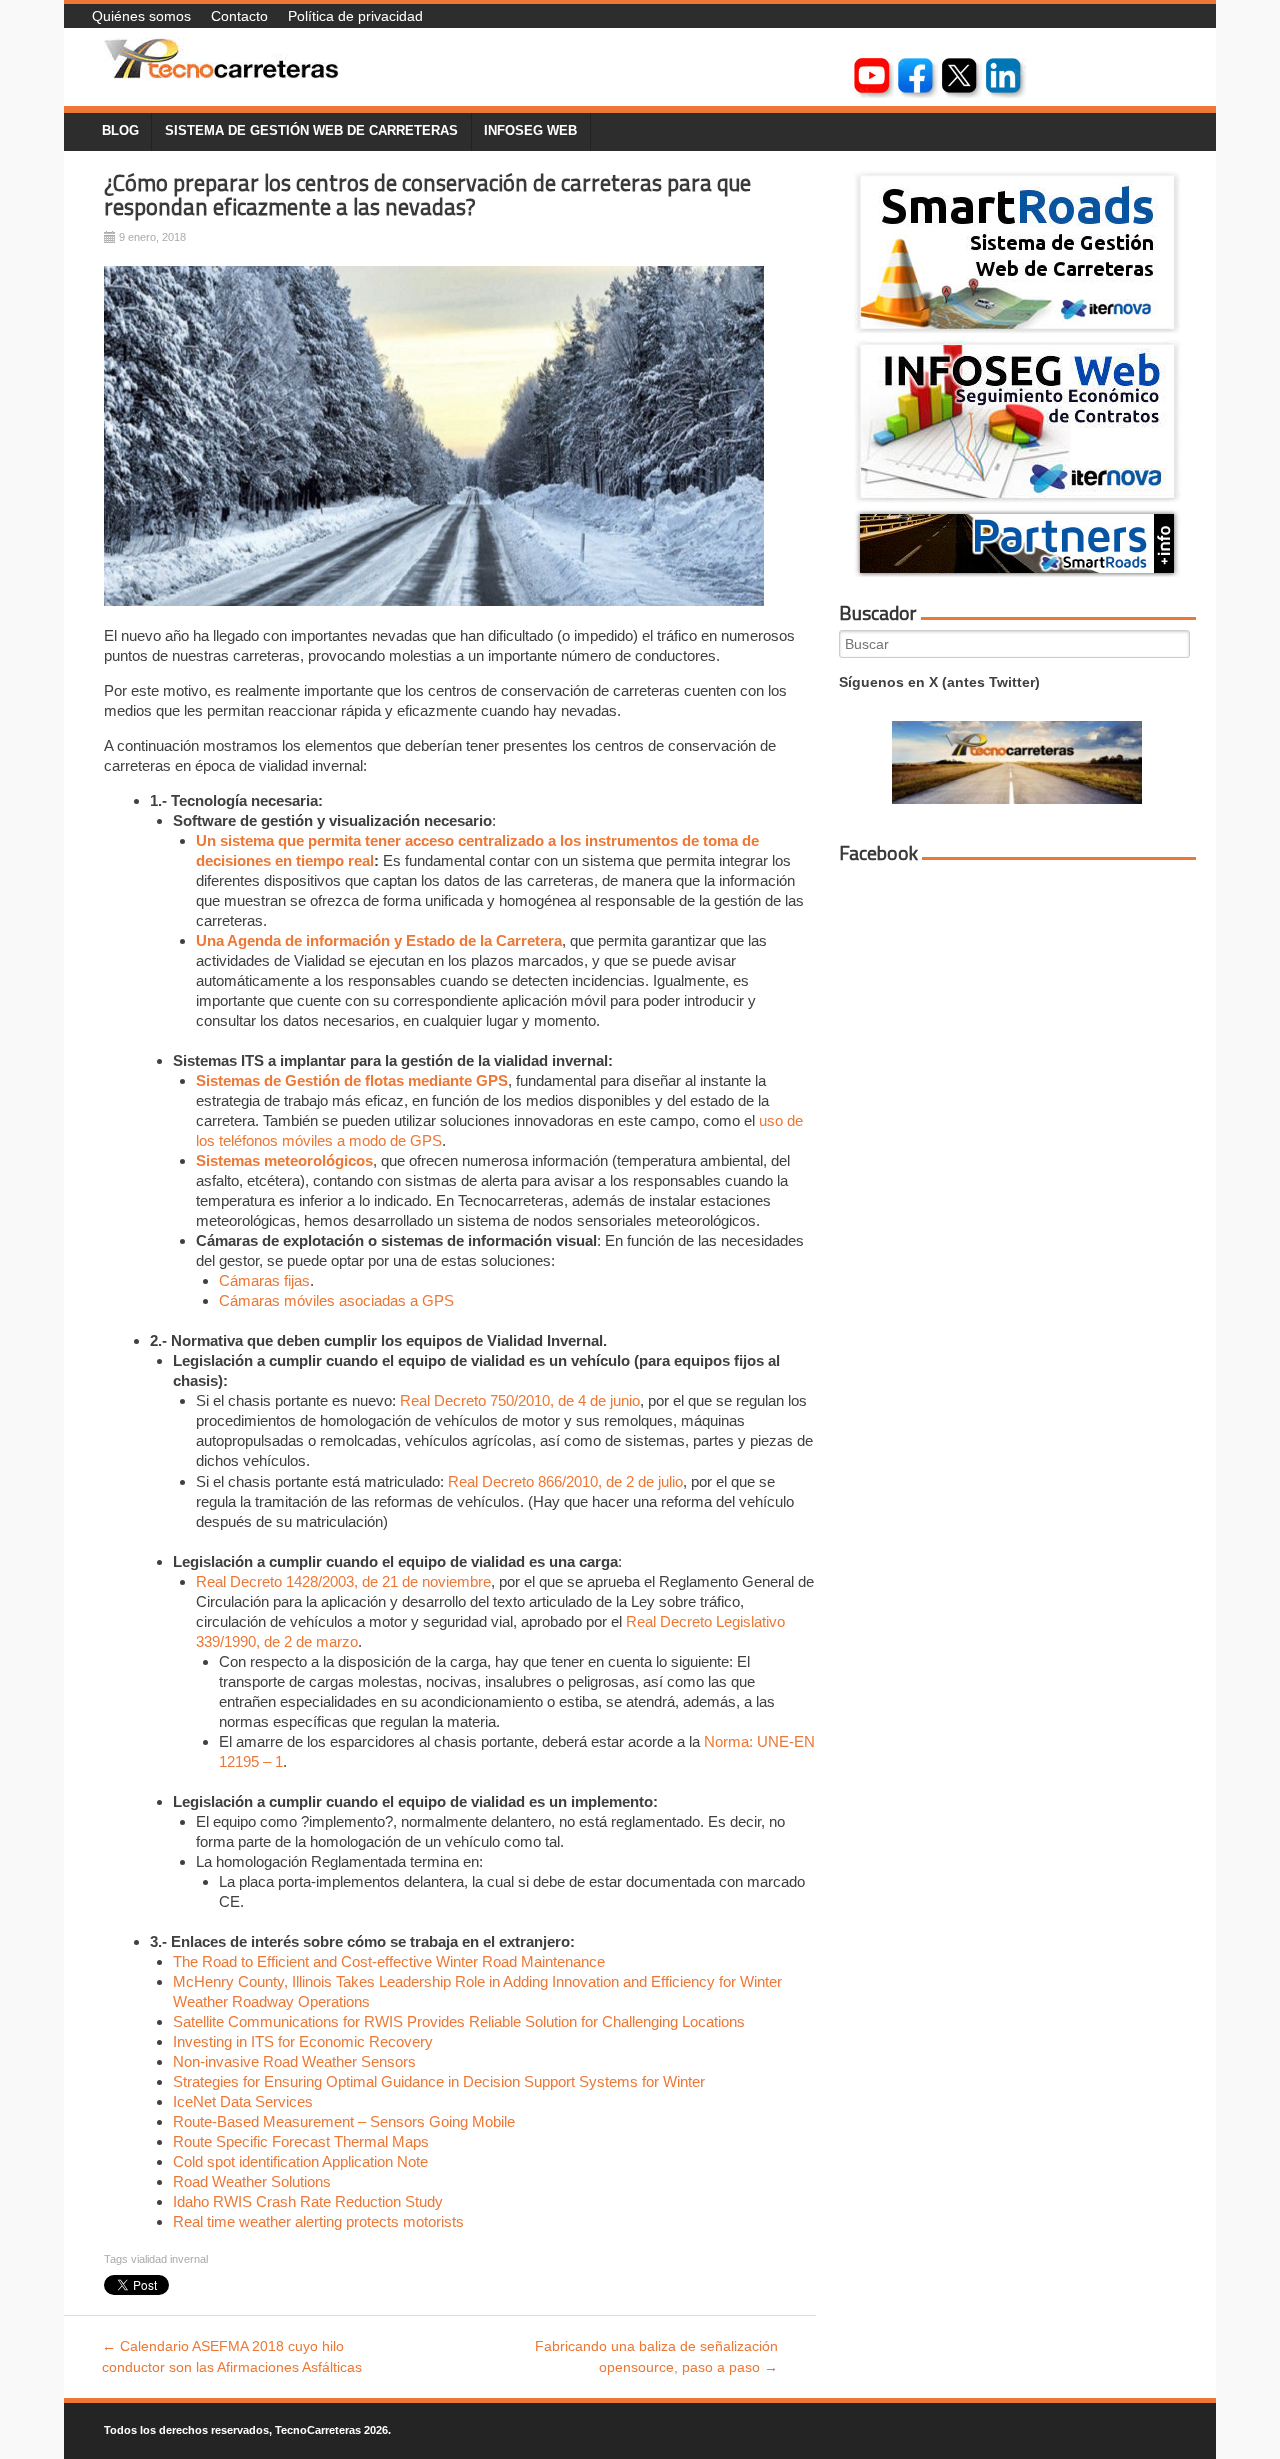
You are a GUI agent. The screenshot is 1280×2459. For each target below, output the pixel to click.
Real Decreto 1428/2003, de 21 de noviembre (343, 1581)
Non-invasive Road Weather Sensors (294, 2061)
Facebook (878, 853)
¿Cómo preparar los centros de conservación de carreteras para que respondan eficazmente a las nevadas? (427, 195)
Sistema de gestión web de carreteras (311, 131)
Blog (120, 131)
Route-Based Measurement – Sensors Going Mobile (344, 2121)
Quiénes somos (141, 16)
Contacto (239, 16)
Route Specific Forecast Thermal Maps (301, 2141)
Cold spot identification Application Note (300, 2161)
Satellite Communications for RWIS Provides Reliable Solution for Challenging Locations (459, 2021)
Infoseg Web (530, 131)
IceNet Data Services (243, 2101)
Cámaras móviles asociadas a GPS (336, 1300)
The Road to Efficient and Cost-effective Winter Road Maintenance (391, 1961)
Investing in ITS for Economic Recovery (303, 2041)
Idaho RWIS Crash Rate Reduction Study (308, 2201)
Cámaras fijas (264, 1280)
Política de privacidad (355, 16)
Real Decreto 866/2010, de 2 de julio (565, 1481)
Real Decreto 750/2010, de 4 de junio (520, 1400)
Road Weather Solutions (252, 2181)
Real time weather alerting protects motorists (318, 2221)
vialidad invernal (169, 2259)
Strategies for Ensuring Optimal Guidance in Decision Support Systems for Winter (439, 2081)
